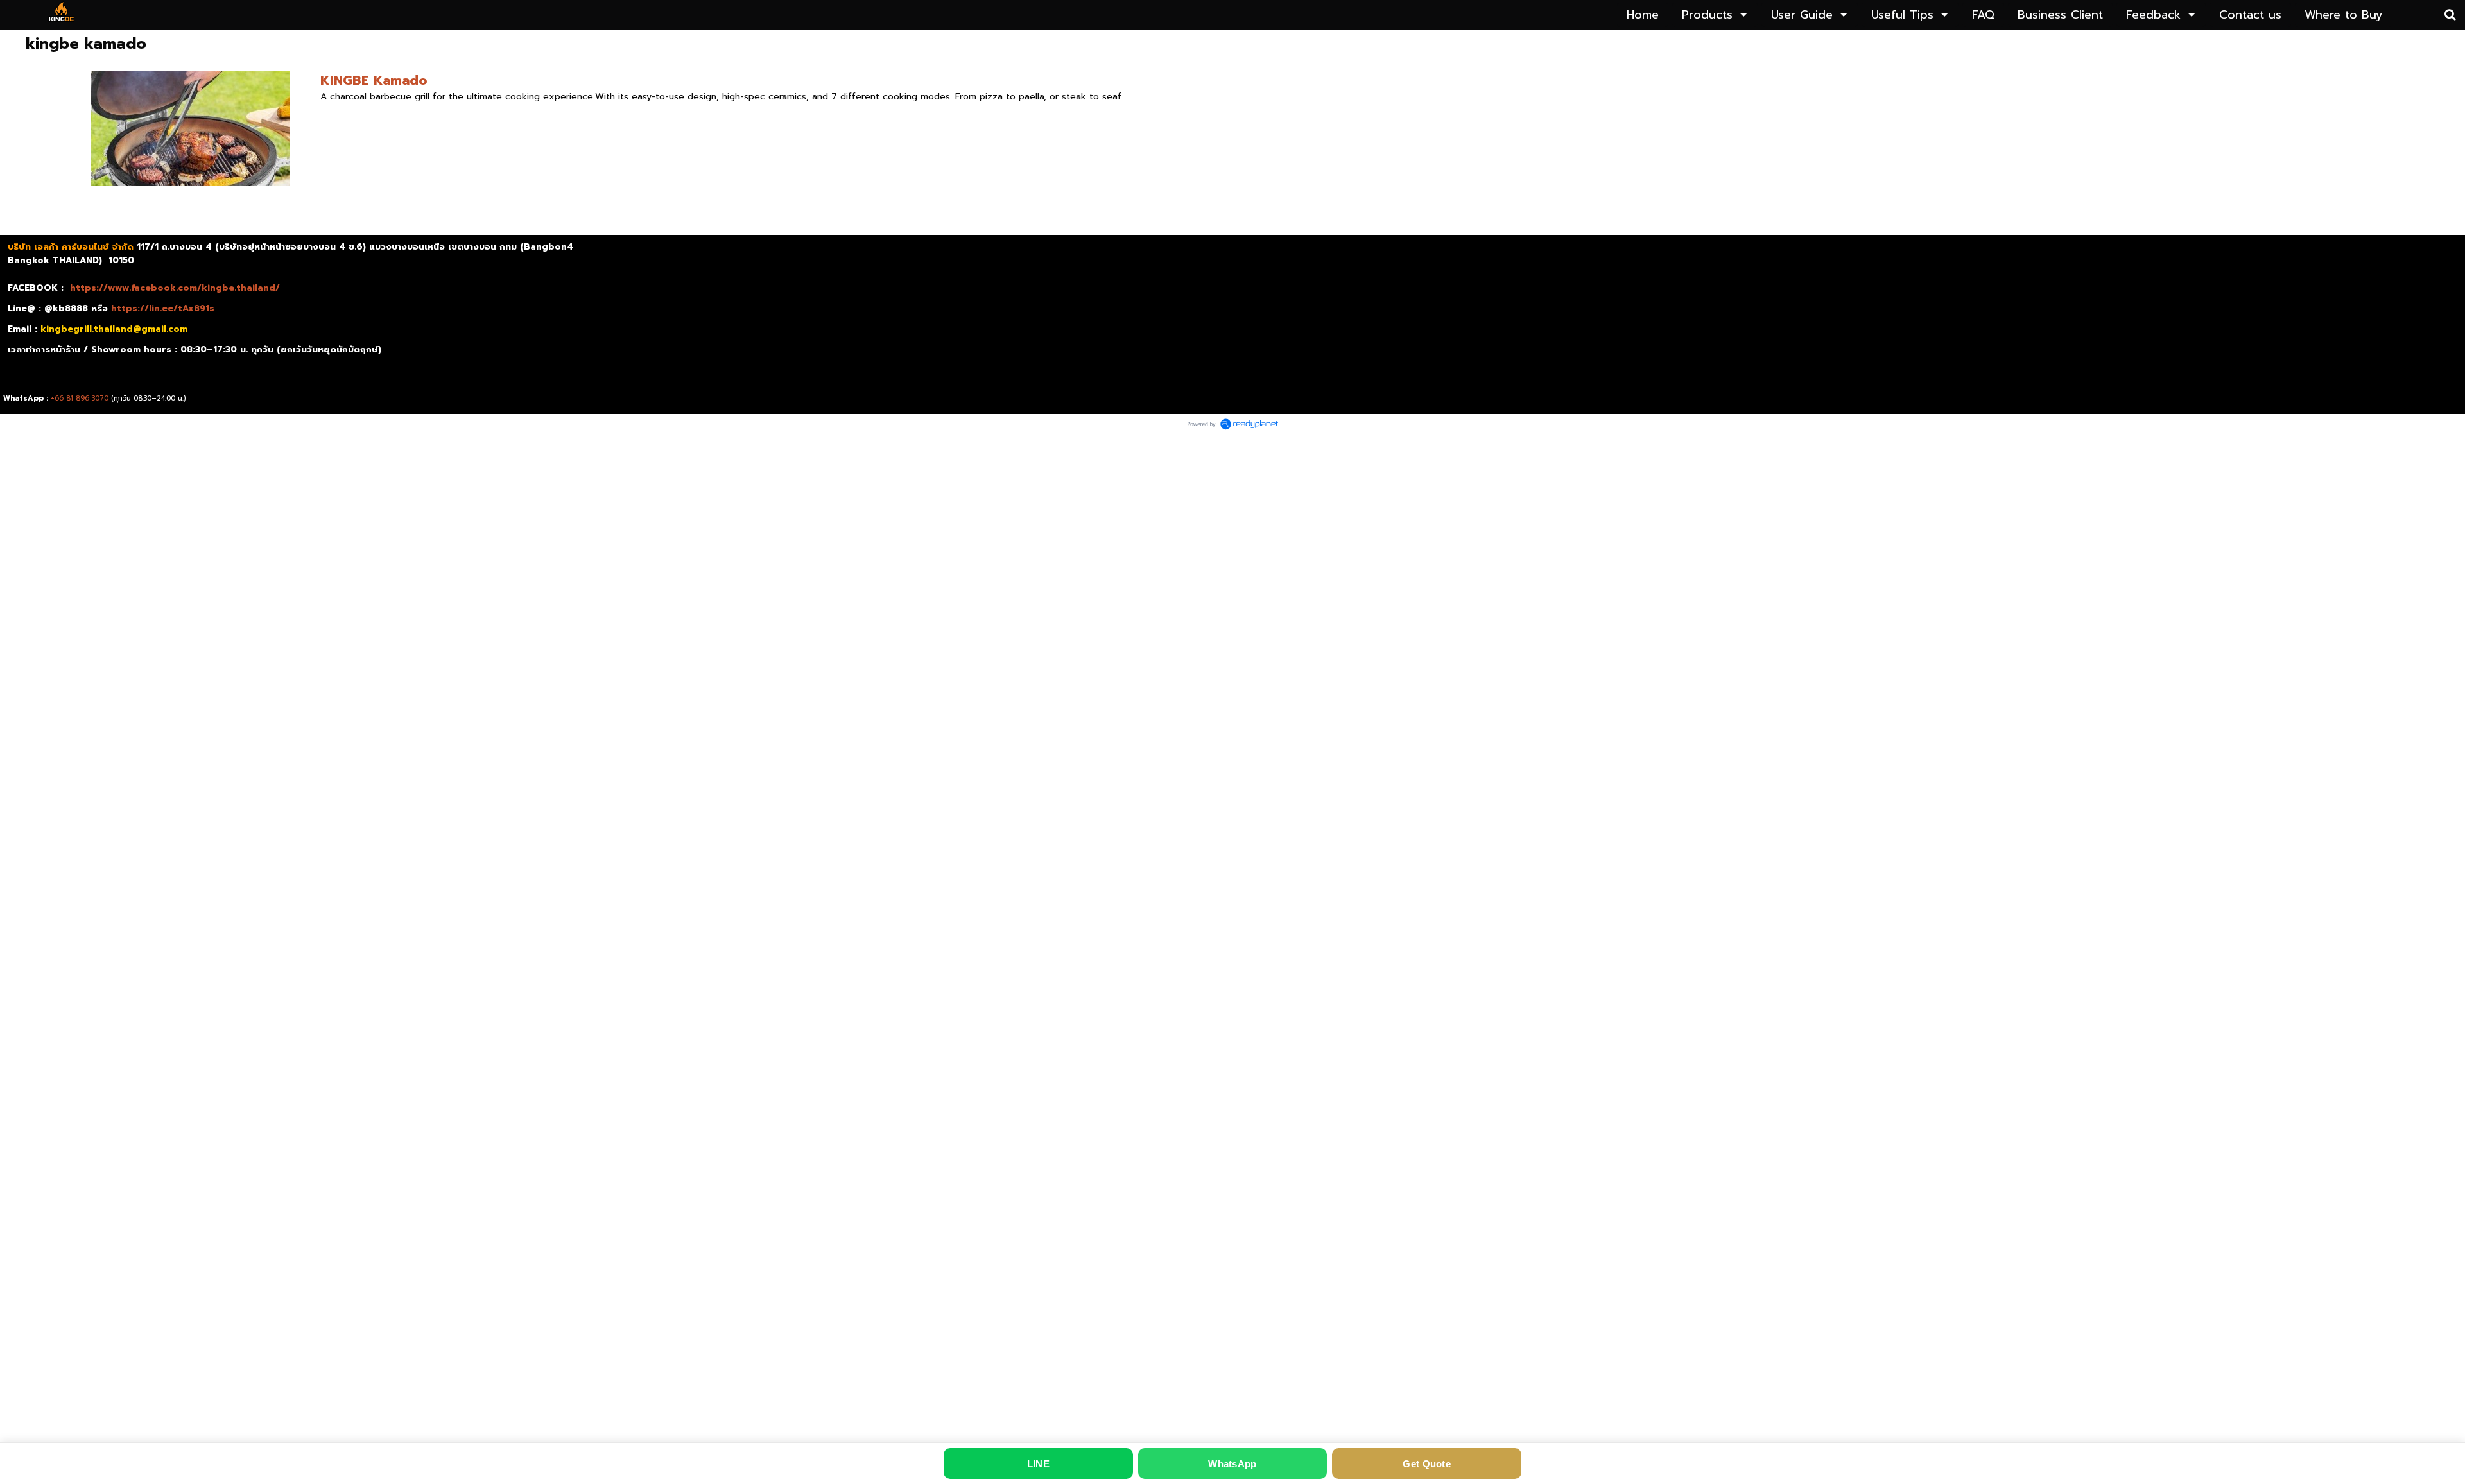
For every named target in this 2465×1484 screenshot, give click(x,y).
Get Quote (1427, 1464)
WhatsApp (1232, 1464)
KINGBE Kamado (374, 80)
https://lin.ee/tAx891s (163, 308)
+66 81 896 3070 (80, 398)
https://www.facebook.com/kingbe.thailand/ (175, 288)
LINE (1038, 1464)
